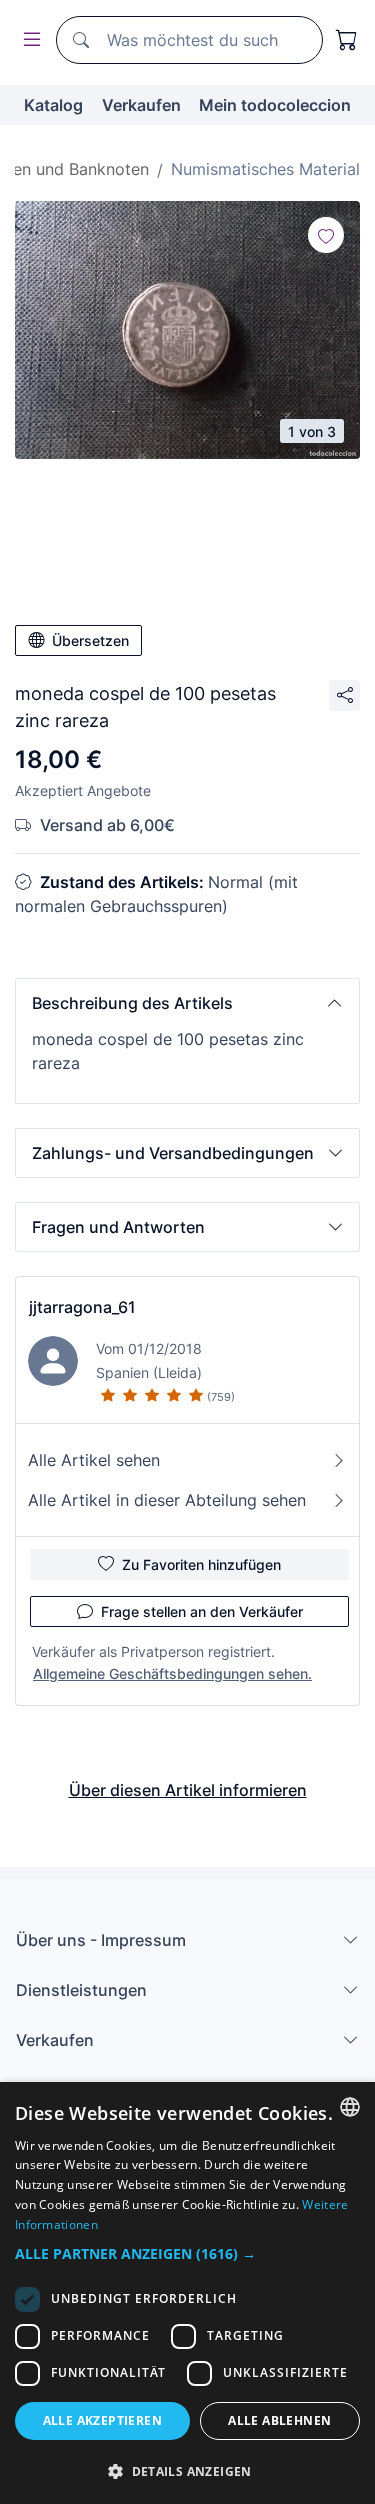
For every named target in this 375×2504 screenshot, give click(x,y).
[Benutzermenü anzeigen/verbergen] (28, 40)
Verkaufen (141, 105)
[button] (187, 1003)
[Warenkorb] (347, 40)
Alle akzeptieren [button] (102, 2420)
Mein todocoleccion (275, 105)
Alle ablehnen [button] (279, 2420)
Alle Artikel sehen (94, 1460)
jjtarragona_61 (82, 1307)
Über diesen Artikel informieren (188, 1790)
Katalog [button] (53, 105)
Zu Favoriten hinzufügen (201, 1564)
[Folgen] (326, 235)
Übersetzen (90, 640)
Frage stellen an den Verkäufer (202, 1611)
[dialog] (187, 2293)
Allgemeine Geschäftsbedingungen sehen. (172, 1673)
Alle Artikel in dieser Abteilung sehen (167, 1500)
